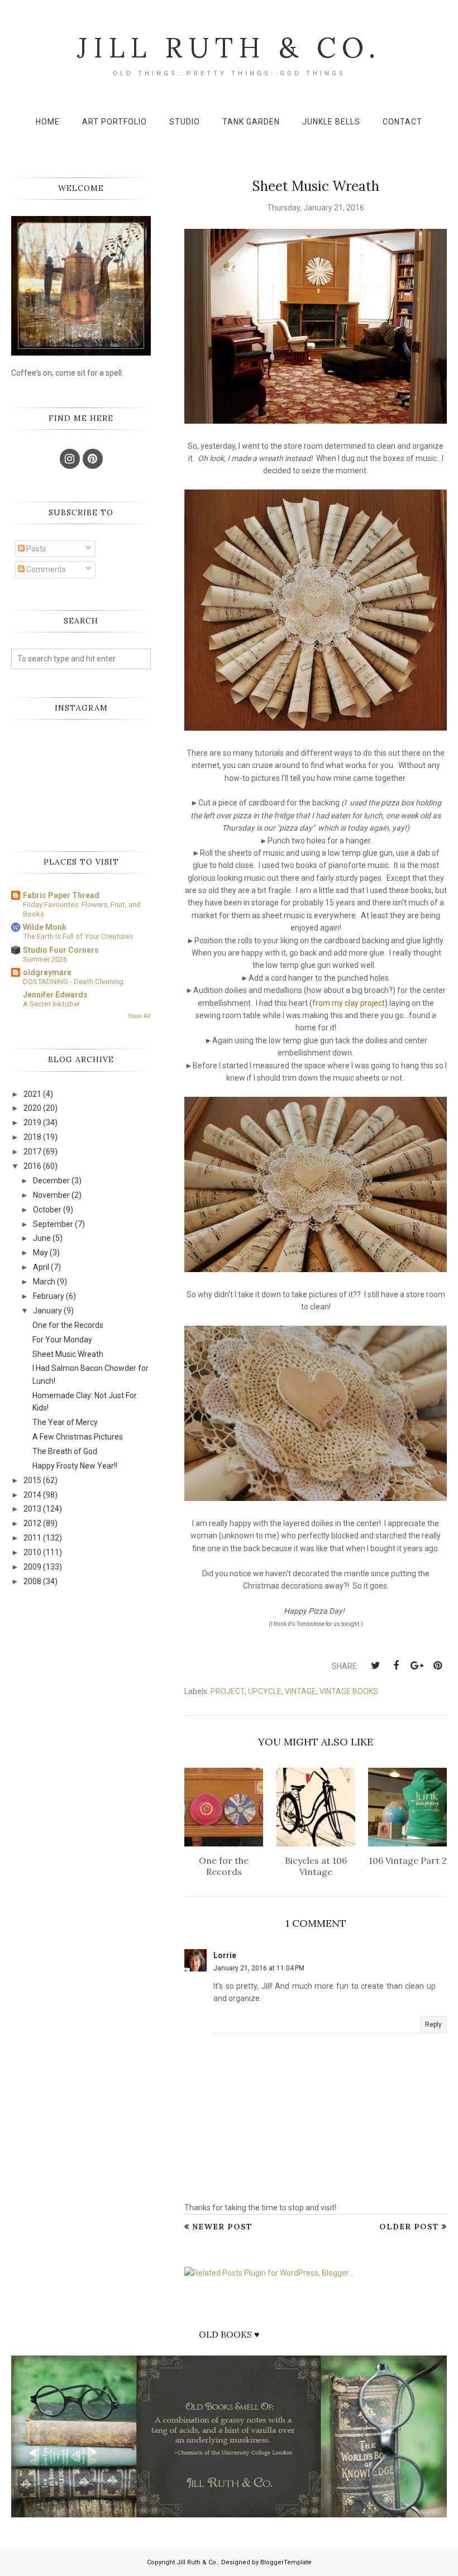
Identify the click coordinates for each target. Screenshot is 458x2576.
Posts (35, 549)
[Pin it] (437, 1666)
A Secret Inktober (51, 1004)
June (42, 1238)
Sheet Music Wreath (68, 1354)
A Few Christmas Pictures (78, 1437)
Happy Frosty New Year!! (75, 1466)
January (47, 1311)
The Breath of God (65, 1451)
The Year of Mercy (65, 1422)
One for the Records (68, 1325)
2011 (32, 1538)
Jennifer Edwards (55, 995)
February (49, 1296)
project (228, 1691)
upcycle (265, 1691)
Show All (140, 1016)
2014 (32, 1495)
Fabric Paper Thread (61, 895)
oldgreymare (47, 972)
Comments (45, 569)
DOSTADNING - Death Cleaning (73, 982)
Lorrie (225, 1955)
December (51, 1181)
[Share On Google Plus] (417, 1666)
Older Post (409, 2227)
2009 (32, 1567)
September (53, 1224)
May (40, 1253)
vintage (300, 1691)
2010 (32, 1552)
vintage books (349, 1691)
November (51, 1195)
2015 (32, 1480)
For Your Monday (62, 1340)
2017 (32, 1152)
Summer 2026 (45, 959)
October (47, 1210)
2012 (32, 1523)
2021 (32, 1094)
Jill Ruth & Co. (229, 47)
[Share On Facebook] (396, 1666)
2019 (32, 1122)
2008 (32, 1581)
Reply (433, 2025)
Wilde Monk (45, 927)
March (44, 1282)
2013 (32, 1509)
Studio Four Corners (61, 950)
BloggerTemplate (286, 2562)
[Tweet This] (375, 1666)
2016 (32, 1166)
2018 (32, 1137)
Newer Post (222, 2227)
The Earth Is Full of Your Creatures (78, 936)
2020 (32, 1108)
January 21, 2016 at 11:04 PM (259, 1968)
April (41, 1267)
